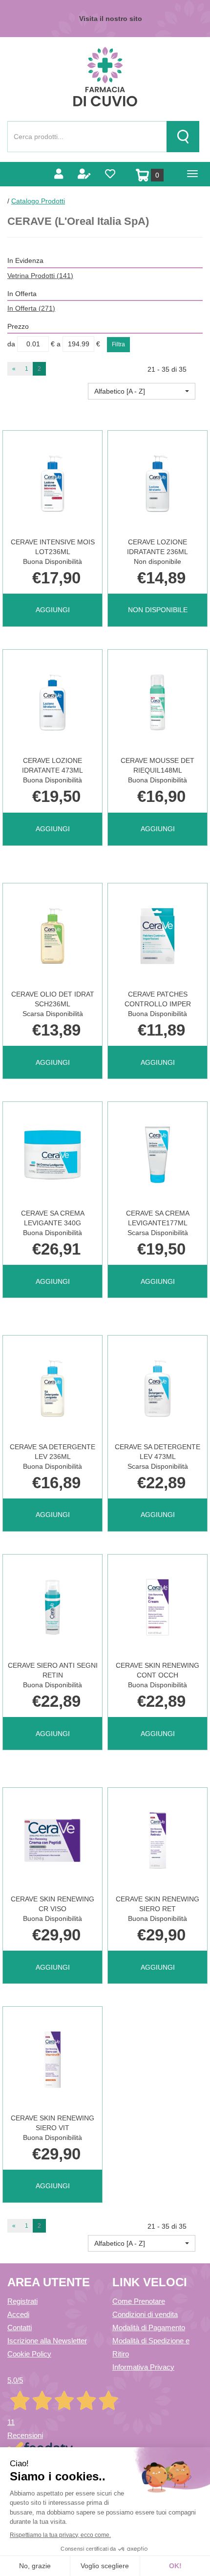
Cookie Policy (29, 2354)
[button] (142, 391)
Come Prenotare (139, 2301)
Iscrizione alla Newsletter (47, 2341)
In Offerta (31, 308)
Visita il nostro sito (111, 19)
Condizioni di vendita (145, 2314)
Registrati (22, 2301)
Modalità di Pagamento (149, 2327)
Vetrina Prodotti (40, 276)
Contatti (20, 2327)
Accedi (18, 2314)
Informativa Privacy (143, 2367)
